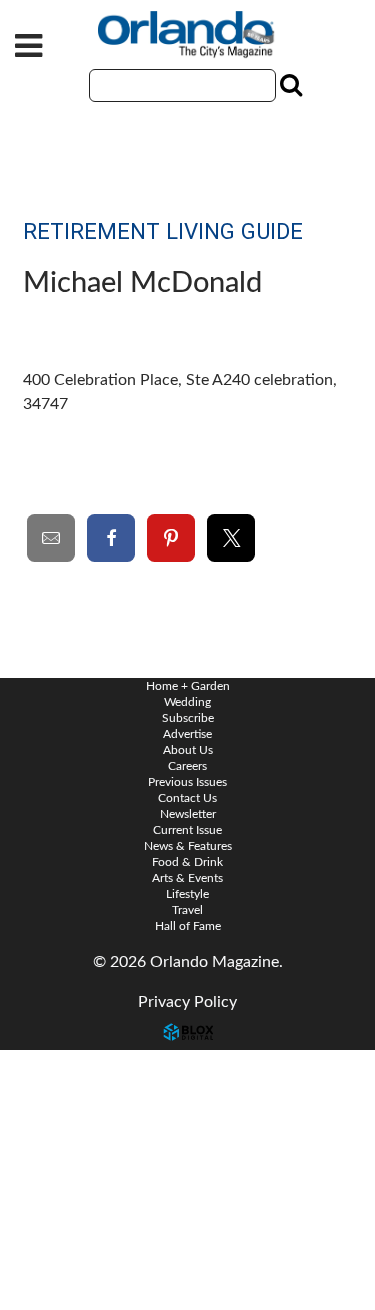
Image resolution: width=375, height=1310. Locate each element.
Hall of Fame (188, 926)
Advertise (187, 734)
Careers (187, 766)
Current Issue (187, 830)
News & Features (188, 846)
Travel (187, 910)
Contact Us (60, 1065)
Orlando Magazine (188, 35)
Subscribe (188, 718)
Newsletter (188, 814)
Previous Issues (187, 782)
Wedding (187, 702)
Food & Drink (187, 862)
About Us (188, 750)
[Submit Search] (289, 85)
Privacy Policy (187, 1002)
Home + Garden (188, 686)
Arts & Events (187, 878)
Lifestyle (187, 894)
